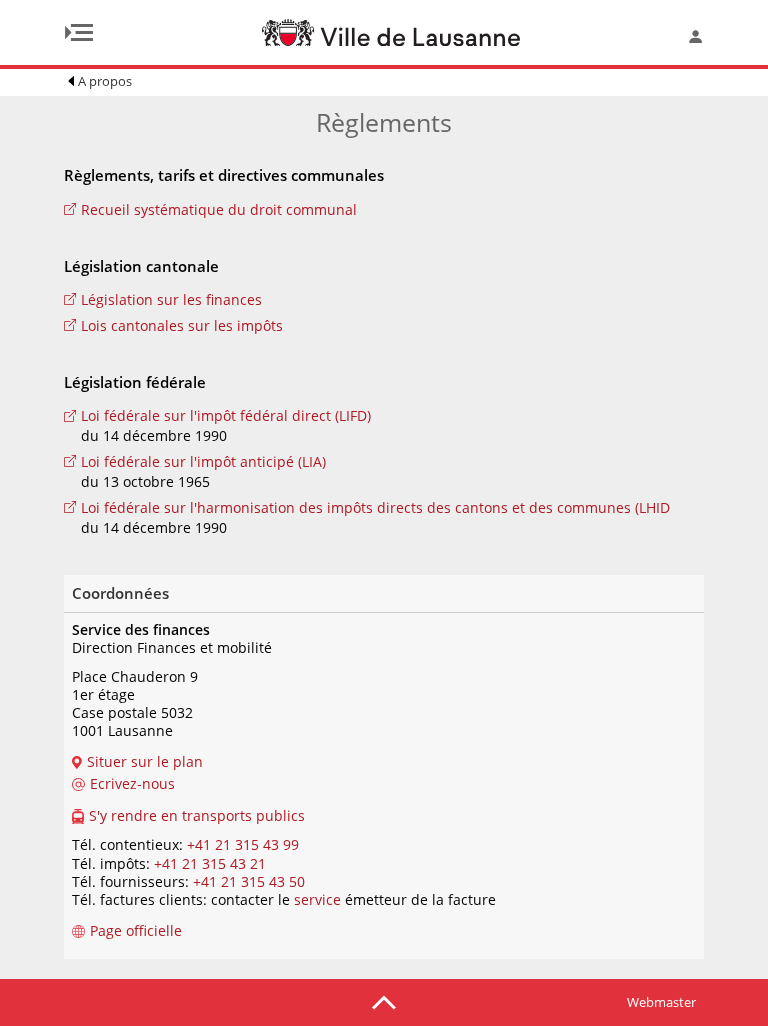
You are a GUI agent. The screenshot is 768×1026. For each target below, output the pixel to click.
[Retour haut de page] (384, 1001)
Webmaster (661, 1002)
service (317, 899)
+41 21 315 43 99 (243, 844)
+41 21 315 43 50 (249, 881)
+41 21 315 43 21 (210, 863)
